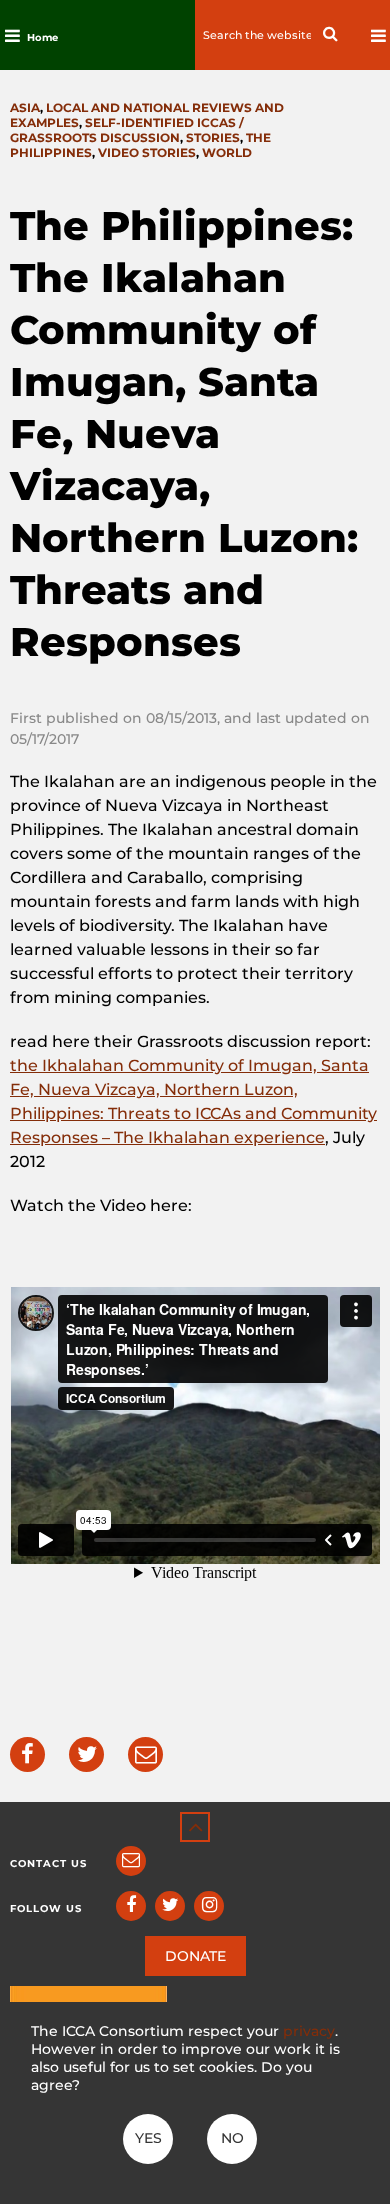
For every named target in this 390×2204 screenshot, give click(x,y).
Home (42, 37)
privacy (309, 2031)
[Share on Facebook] (27, 1754)
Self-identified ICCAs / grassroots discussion (127, 130)
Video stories (147, 152)
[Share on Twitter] (86, 1754)
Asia (25, 107)
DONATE (195, 1956)
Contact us (48, 1863)
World (227, 152)
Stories (213, 137)
